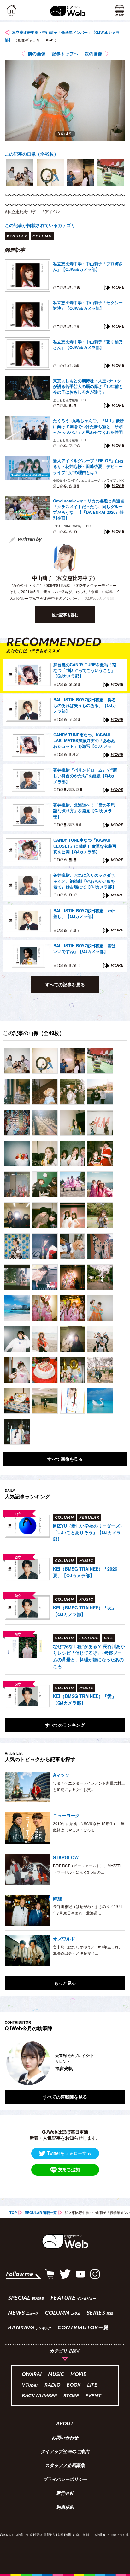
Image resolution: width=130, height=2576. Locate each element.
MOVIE (78, 2375)
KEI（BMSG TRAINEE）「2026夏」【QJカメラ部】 (85, 1572)
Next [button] (116, 2063)
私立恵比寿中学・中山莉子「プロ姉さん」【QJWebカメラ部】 (88, 267)
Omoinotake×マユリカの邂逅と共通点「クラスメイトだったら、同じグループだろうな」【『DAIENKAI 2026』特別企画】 (89, 510)
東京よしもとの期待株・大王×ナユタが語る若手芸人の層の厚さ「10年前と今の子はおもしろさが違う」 (88, 386)
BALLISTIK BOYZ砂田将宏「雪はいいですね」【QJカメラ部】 (85, 949)
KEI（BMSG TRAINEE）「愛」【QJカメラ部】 (85, 1699)
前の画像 (37, 53)
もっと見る (65, 1983)
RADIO (52, 2385)
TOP (13, 2213)
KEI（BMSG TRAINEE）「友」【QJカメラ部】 (85, 1611)
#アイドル (51, 212)
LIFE (92, 2385)
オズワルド (64, 1939)
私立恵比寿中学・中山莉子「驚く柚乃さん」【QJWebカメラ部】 (88, 345)
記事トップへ (65, 53)
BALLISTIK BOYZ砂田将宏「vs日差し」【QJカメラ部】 (85, 913)
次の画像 (93, 53)
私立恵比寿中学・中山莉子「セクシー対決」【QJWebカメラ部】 (88, 305)
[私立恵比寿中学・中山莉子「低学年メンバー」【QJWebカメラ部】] (17, 1061)
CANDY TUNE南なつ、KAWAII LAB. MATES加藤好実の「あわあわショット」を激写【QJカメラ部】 (84, 741)
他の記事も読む (65, 615)
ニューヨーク (66, 1815)
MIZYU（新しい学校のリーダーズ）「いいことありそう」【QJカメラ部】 (89, 1532)
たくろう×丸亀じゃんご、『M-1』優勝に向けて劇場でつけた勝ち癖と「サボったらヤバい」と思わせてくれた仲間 (89, 426)
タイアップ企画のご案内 (65, 2452)
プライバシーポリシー (65, 2480)
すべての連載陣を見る (65, 2097)
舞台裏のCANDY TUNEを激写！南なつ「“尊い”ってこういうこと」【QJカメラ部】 (85, 670)
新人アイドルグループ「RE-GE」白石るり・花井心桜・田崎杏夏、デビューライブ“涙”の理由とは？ (88, 466)
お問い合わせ (65, 2438)
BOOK (74, 2385)
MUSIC (56, 2375)
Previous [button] (9, 2063)
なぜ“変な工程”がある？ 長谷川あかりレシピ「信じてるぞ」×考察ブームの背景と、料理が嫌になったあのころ (89, 1656)
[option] (20, 173)
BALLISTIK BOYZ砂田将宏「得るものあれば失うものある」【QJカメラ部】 (85, 705)
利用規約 (65, 2508)
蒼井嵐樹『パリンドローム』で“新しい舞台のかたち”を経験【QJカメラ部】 (85, 776)
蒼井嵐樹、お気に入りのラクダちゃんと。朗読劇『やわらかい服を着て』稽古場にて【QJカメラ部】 (85, 881)
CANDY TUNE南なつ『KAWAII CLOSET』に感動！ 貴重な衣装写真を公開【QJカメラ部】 (85, 846)
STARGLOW (66, 1857)
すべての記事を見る (65, 984)
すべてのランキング (65, 1725)
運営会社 (65, 2494)
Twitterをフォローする (69, 2153)
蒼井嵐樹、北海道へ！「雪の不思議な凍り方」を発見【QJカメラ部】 (84, 811)
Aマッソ (61, 1775)
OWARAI (32, 2375)
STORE (71, 2396)
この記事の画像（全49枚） (32, 154)
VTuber (30, 2385)
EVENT (93, 2396)
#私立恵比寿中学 (20, 212)
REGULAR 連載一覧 (41, 2213)
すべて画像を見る (65, 1459)
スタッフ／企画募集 (65, 2466)
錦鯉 (57, 1898)
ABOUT (65, 2424)
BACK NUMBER (39, 2396)
